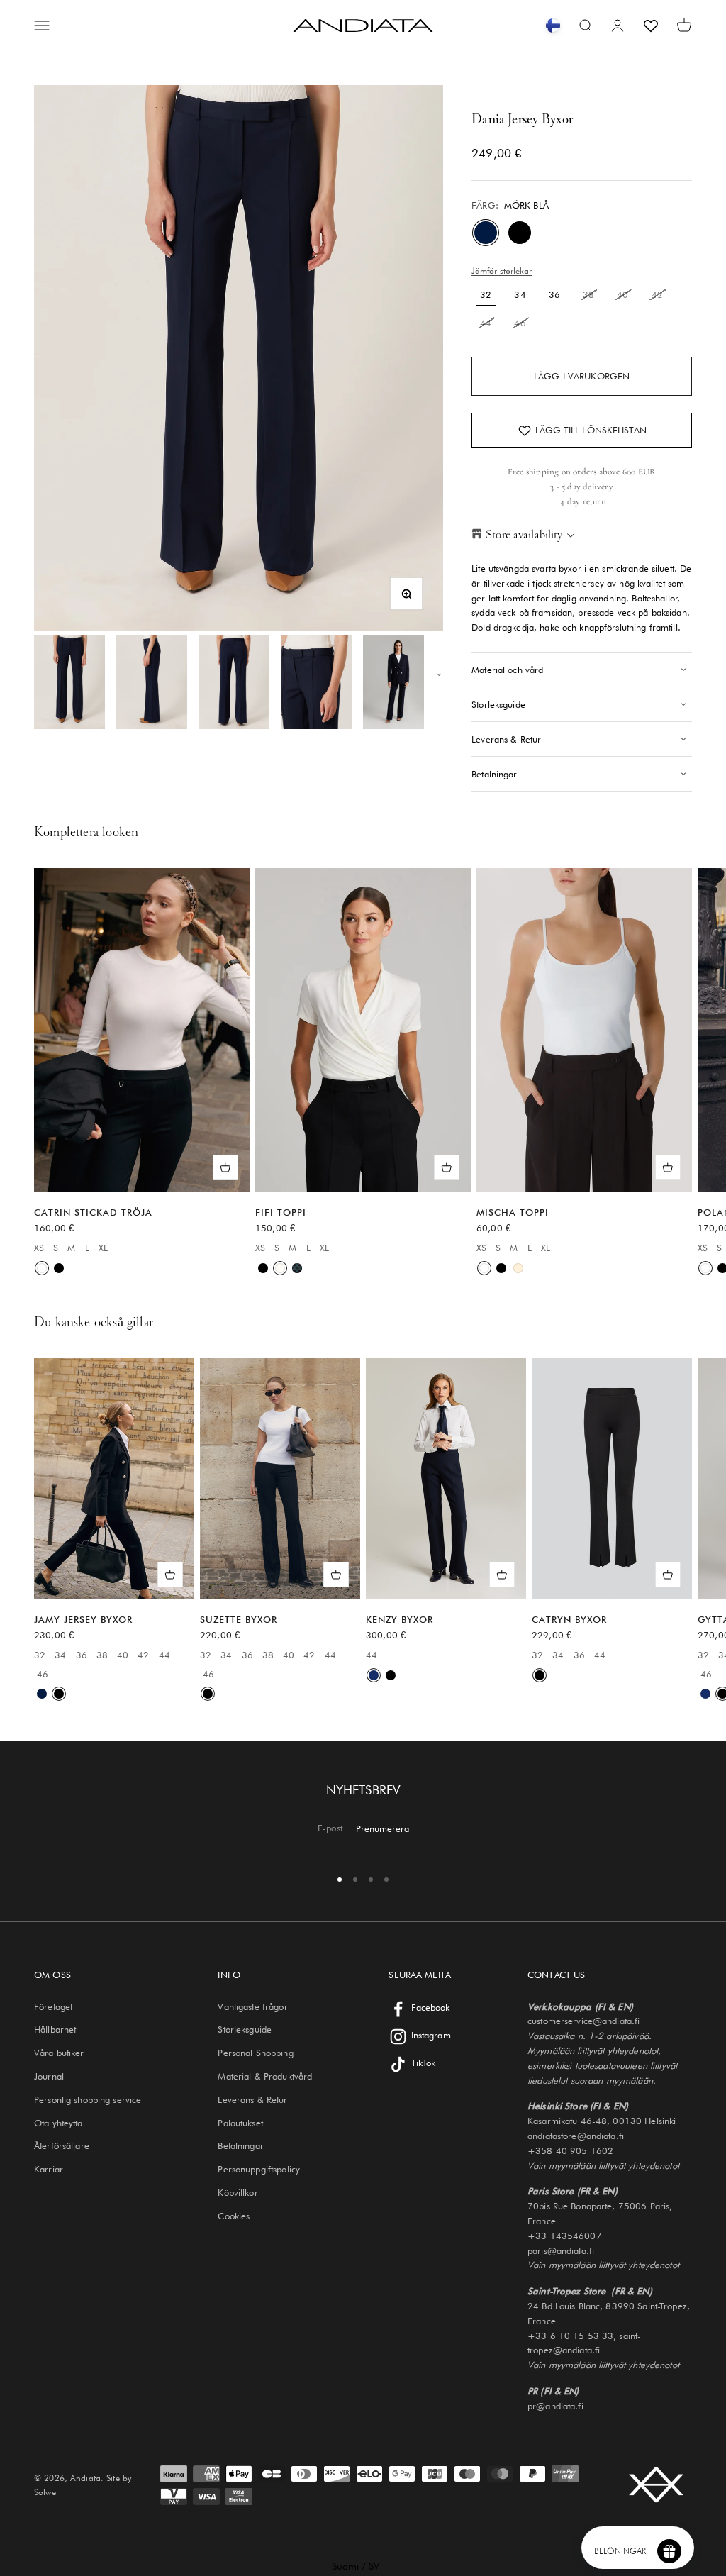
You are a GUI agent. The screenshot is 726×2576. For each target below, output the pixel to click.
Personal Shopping (255, 2053)
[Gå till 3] (234, 682)
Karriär (49, 2169)
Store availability (524, 534)
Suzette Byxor (239, 1619)
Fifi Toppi (281, 1212)
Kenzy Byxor (400, 1619)
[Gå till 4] (316, 682)
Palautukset (240, 2123)
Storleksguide (245, 2029)
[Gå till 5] (398, 682)
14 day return (582, 501)
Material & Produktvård (265, 2076)
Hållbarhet (55, 2029)
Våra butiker (59, 2053)
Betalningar (240, 2145)
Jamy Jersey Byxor (83, 1619)
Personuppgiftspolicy (259, 2169)
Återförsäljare (62, 2145)
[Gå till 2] (152, 682)
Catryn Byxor (569, 1619)
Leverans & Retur (252, 2099)
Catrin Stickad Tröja (93, 1212)
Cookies (234, 2216)
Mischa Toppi (513, 1212)
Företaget (53, 2006)
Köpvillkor (238, 2192)
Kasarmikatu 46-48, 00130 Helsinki (602, 2121)
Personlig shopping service (88, 2099)
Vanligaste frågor (252, 2006)
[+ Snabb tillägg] (225, 1167)
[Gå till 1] (69, 682)
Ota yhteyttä (58, 2123)
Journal (49, 2076)
